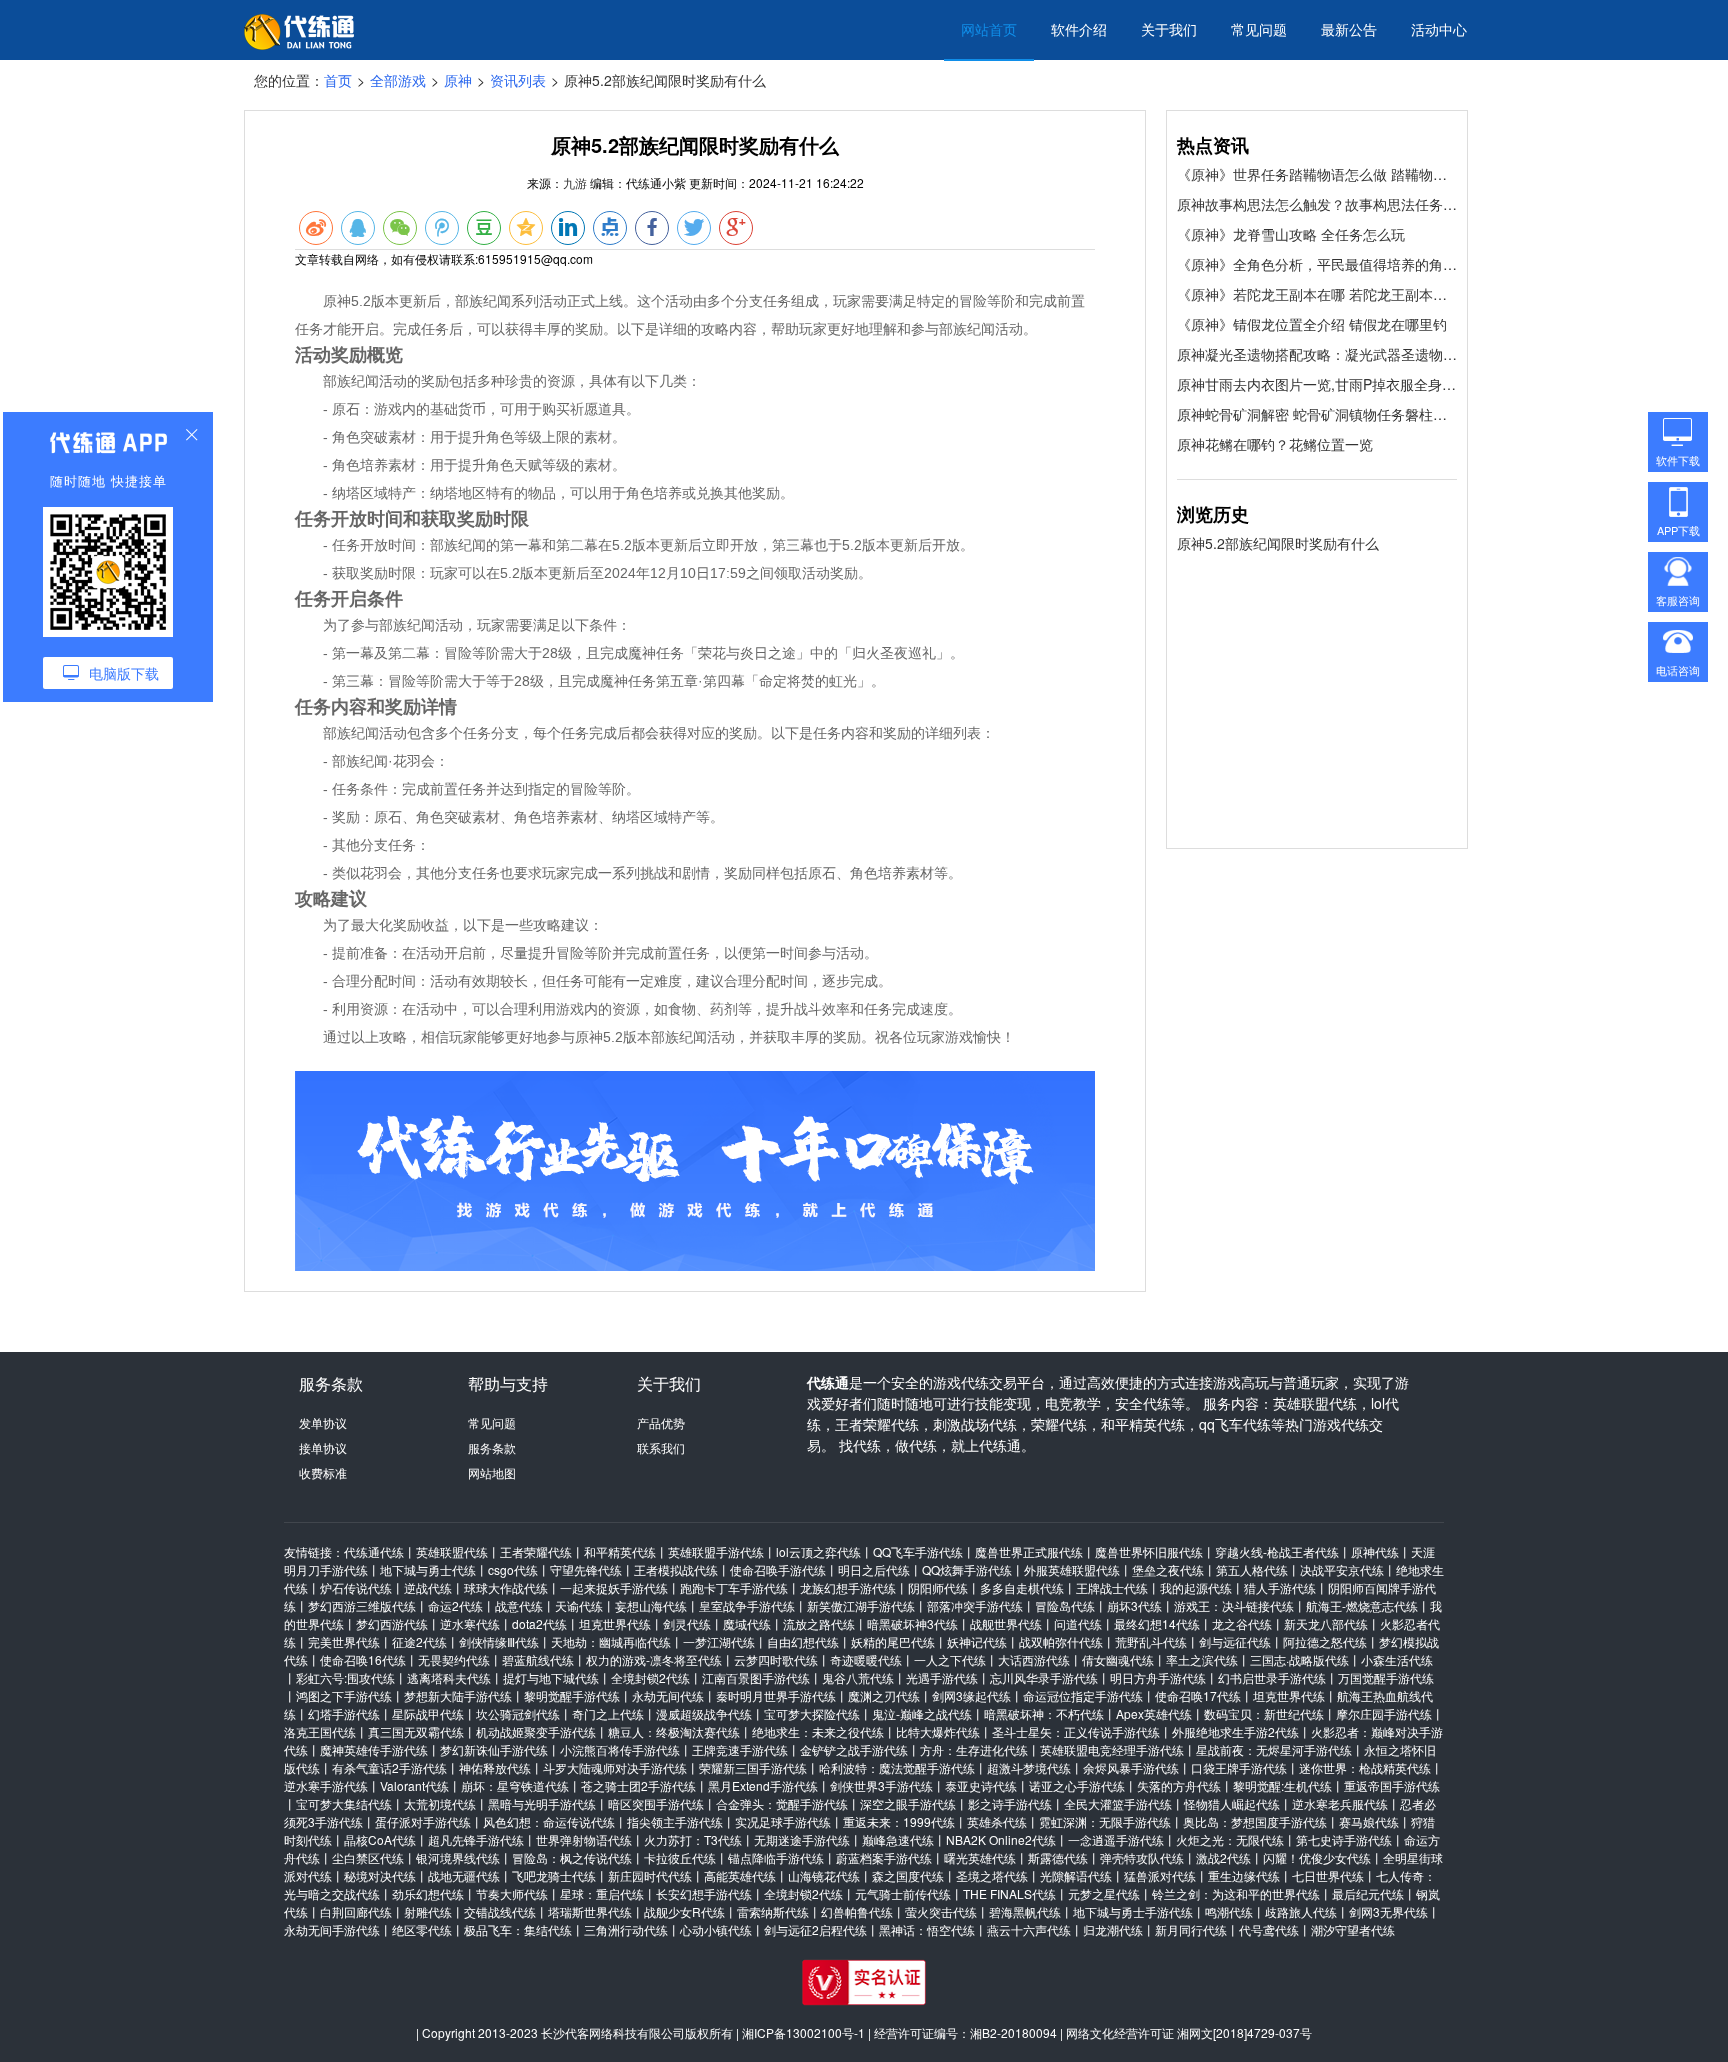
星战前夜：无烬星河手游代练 (1274, 1749)
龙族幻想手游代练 (848, 1587)
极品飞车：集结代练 (518, 1929)
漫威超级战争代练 (704, 1713)
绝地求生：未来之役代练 (818, 1731)
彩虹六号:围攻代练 (345, 1677)
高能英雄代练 (740, 1875)
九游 (575, 182)
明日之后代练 (874, 1569)
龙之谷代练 (1242, 1623)
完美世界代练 (344, 1641)
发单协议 (323, 1422)
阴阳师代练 (938, 1587)
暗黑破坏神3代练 (912, 1623)
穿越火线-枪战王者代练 (1277, 1551)
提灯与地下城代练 (551, 1677)
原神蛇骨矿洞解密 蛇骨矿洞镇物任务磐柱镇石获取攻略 (1317, 414)
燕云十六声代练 (1029, 1929)
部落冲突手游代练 (975, 1605)
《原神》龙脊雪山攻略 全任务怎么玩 (1291, 234)
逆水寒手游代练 (326, 1785)
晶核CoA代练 (380, 1839)
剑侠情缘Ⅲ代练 (499, 1641)
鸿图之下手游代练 (344, 1695)
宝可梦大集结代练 (344, 1803)
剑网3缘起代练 (971, 1695)
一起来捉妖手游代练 (614, 1587)
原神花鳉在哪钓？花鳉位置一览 (1275, 444)
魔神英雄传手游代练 (374, 1749)
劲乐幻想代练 (428, 1893)
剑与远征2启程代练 (815, 1929)
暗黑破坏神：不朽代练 (1044, 1713)
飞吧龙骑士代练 (554, 1875)
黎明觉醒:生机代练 (1282, 1785)
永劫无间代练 (668, 1695)
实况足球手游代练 (783, 1821)
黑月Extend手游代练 (763, 1785)
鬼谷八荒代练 (858, 1677)
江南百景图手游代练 (756, 1677)
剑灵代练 (687, 1623)
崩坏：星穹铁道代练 (515, 1785)
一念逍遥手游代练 (1116, 1839)
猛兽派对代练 (1160, 1875)
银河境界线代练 (458, 1857)
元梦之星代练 (1104, 1893)
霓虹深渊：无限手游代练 (1105, 1821)
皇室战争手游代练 (747, 1605)
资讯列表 (518, 80)
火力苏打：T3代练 (693, 1839)
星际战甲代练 (428, 1713)
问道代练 (1078, 1623)
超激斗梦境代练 (1029, 1767)
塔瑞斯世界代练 (590, 1911)
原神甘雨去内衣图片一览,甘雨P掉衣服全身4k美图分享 (1317, 384)
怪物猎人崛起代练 (1232, 1803)
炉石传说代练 (356, 1587)
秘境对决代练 (380, 1875)
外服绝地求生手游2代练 (1235, 1731)
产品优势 (661, 1422)
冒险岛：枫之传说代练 (572, 1857)
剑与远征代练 (1235, 1641)
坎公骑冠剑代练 (518, 1713)
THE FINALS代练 (1009, 1893)
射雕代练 (428, 1911)
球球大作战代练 (506, 1587)
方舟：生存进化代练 (974, 1749)
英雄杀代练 (997, 1821)
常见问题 (1259, 29)
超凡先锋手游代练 (476, 1839)
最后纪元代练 (1368, 1893)
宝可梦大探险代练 (812, 1713)
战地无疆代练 (464, 1875)
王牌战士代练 (1112, 1587)
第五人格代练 (1252, 1569)
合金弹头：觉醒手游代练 (782, 1803)
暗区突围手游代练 (656, 1803)
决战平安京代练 (1342, 1569)
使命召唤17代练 (1198, 1695)
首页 (338, 80)
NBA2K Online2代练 (1001, 1839)
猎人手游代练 (1280, 1587)
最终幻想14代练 (1157, 1623)
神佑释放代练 (495, 1767)
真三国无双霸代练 (416, 1731)
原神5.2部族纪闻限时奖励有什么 (1278, 543)
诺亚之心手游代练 (1077, 1785)
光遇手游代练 (942, 1677)
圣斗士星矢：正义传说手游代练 (1076, 1731)
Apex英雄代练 (1154, 1713)
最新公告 (1349, 29)
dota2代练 (539, 1623)
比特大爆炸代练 (938, 1731)
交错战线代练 (500, 1911)
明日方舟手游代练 (1158, 1677)
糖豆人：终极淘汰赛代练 (674, 1731)
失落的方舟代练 (1179, 1785)
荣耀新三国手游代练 (753, 1767)
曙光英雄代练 (980, 1857)
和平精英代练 (620, 1551)
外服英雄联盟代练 (1072, 1569)
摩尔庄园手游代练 (1384, 1713)
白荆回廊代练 (356, 1911)
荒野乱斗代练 (1151, 1641)
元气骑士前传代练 (903, 1893)
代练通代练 (374, 1551)
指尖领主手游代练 (675, 1821)
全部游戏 (398, 80)
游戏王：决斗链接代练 (1234, 1605)
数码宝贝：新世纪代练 (1264, 1713)
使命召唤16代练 (363, 1659)
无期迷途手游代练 (802, 1839)
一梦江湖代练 (719, 1641)
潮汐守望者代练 (1353, 1929)
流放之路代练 (819, 1623)
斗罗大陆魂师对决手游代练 (615, 1767)
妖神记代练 (977, 1641)
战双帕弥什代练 (1061, 1641)
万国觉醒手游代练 (1386, 1677)
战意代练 (519, 1605)
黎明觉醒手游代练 (572, 1695)
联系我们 (661, 1447)
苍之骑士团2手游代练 (638, 1785)
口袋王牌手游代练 (1239, 1767)
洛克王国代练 (320, 1731)
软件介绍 (1079, 29)
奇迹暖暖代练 (866, 1659)
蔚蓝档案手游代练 (884, 1857)
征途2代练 (419, 1641)
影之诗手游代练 (1010, 1803)
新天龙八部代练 (1326, 1623)
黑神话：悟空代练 (927, 1929)
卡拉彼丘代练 (680, 1857)
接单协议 (323, 1447)
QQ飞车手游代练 (918, 1551)
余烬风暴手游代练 (1131, 1767)
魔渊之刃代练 (884, 1695)
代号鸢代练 (1269, 1929)
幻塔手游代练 (344, 1713)
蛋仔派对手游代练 (423, 1821)
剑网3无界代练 (1388, 1911)
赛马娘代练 (1369, 1821)
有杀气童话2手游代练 (389, 1767)
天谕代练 (579, 1605)
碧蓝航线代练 (538, 1659)
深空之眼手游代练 (908, 1803)
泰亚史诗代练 (981, 1785)
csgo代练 (513, 1569)
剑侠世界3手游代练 (881, 1785)
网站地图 (492, 1472)
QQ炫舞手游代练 (967, 1569)
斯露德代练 (1058, 1857)
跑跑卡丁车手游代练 (734, 1587)
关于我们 (1169, 29)
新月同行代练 (1191, 1929)
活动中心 (1439, 29)
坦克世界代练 (615, 1623)
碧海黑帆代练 (1025, 1911)
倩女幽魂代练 (1118, 1659)
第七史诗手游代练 (1344, 1839)
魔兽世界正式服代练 (1029, 1551)
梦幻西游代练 (392, 1623)
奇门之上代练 (608, 1713)
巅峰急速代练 (898, 1839)
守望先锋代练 (586, 1569)
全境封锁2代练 (650, 1677)
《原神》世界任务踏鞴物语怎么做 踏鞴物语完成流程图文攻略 (1317, 174)
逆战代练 (428, 1587)
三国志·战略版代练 (1299, 1659)
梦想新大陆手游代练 (458, 1695)
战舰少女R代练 (684, 1911)
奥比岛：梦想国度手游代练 (1255, 1821)
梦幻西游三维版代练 (362, 1605)
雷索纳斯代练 (773, 1911)
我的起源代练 (1196, 1587)
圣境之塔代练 (992, 1875)
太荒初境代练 (440, 1803)
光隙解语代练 (1076, 1875)
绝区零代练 (422, 1929)
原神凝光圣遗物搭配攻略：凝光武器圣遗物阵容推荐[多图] (1317, 354)
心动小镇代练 (716, 1929)
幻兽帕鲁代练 (857, 1911)
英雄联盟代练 (452, 1551)
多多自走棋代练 (1022, 1587)
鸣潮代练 (1229, 1911)
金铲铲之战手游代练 (854, 1749)
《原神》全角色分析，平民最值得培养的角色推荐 (1317, 264)
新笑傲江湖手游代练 (861, 1605)
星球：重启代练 (602, 1893)
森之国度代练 (908, 1875)
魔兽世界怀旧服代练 (1149, 1551)
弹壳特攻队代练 (1142, 1857)
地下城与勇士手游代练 (1133, 1911)
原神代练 (1375, 1551)
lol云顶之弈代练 (818, 1551)
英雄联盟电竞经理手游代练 (1112, 1749)
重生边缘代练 (1244, 1875)
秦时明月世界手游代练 (776, 1695)
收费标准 (323, 1472)
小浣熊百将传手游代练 (620, 1749)
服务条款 (492, 1447)
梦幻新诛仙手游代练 (494, 1749)
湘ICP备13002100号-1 (803, 2032)
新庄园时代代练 (650, 1875)
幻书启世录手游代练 (1272, 1677)
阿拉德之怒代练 (1325, 1641)
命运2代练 (455, 1605)
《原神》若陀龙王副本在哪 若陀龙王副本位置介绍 (1317, 294)
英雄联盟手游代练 (716, 1551)
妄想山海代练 (651, 1605)
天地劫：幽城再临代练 (611, 1641)
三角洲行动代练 (626, 1929)
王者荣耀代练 (536, 1551)
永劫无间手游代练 (332, 1929)
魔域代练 (747, 1623)
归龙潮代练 (1113, 1929)
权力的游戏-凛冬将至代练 (654, 1659)
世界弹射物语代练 (584, 1839)
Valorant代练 (414, 1785)
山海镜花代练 (824, 1875)
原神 (458, 80)
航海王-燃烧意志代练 (1362, 1605)
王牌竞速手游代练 (740, 1749)
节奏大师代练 (512, 1893)
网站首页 (989, 29)
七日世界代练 (1328, 1875)
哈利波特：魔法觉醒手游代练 (897, 1767)
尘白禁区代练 (368, 1857)
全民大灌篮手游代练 (1118, 1803)
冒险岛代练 (1065, 1605)
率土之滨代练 (1202, 1659)
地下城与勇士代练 (428, 1569)
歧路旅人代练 (1301, 1911)
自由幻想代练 (803, 1641)
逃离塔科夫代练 (449, 1677)
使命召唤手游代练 (778, 1569)
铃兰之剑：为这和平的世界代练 (1236, 1893)
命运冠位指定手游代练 (1083, 1695)
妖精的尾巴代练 (893, 1641)
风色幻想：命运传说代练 (549, 1821)
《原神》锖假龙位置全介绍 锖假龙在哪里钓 (1312, 324)
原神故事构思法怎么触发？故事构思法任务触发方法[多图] (1317, 204)
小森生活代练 (1397, 1659)
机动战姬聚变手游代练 (536, 1731)
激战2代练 (1223, 1857)
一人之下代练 (950, 1659)
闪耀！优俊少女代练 (1317, 1857)
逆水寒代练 (470, 1623)
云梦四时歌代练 (776, 1659)
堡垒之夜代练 (1168, 1569)
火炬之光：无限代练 (1230, 1839)
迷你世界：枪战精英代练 (1365, 1767)
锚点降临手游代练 (776, 1857)
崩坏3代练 (1134, 1605)
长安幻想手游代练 (704, 1893)
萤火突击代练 (941, 1911)
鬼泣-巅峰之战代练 (922, 1713)
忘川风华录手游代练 (1044, 1677)
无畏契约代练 (454, 1659)
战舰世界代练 (1006, 1623)
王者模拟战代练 (676, 1569)
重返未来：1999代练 (899, 1821)
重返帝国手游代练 (1392, 1785)
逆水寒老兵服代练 (1340, 1803)
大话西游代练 (1034, 1659)
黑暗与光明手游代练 (542, 1803)
